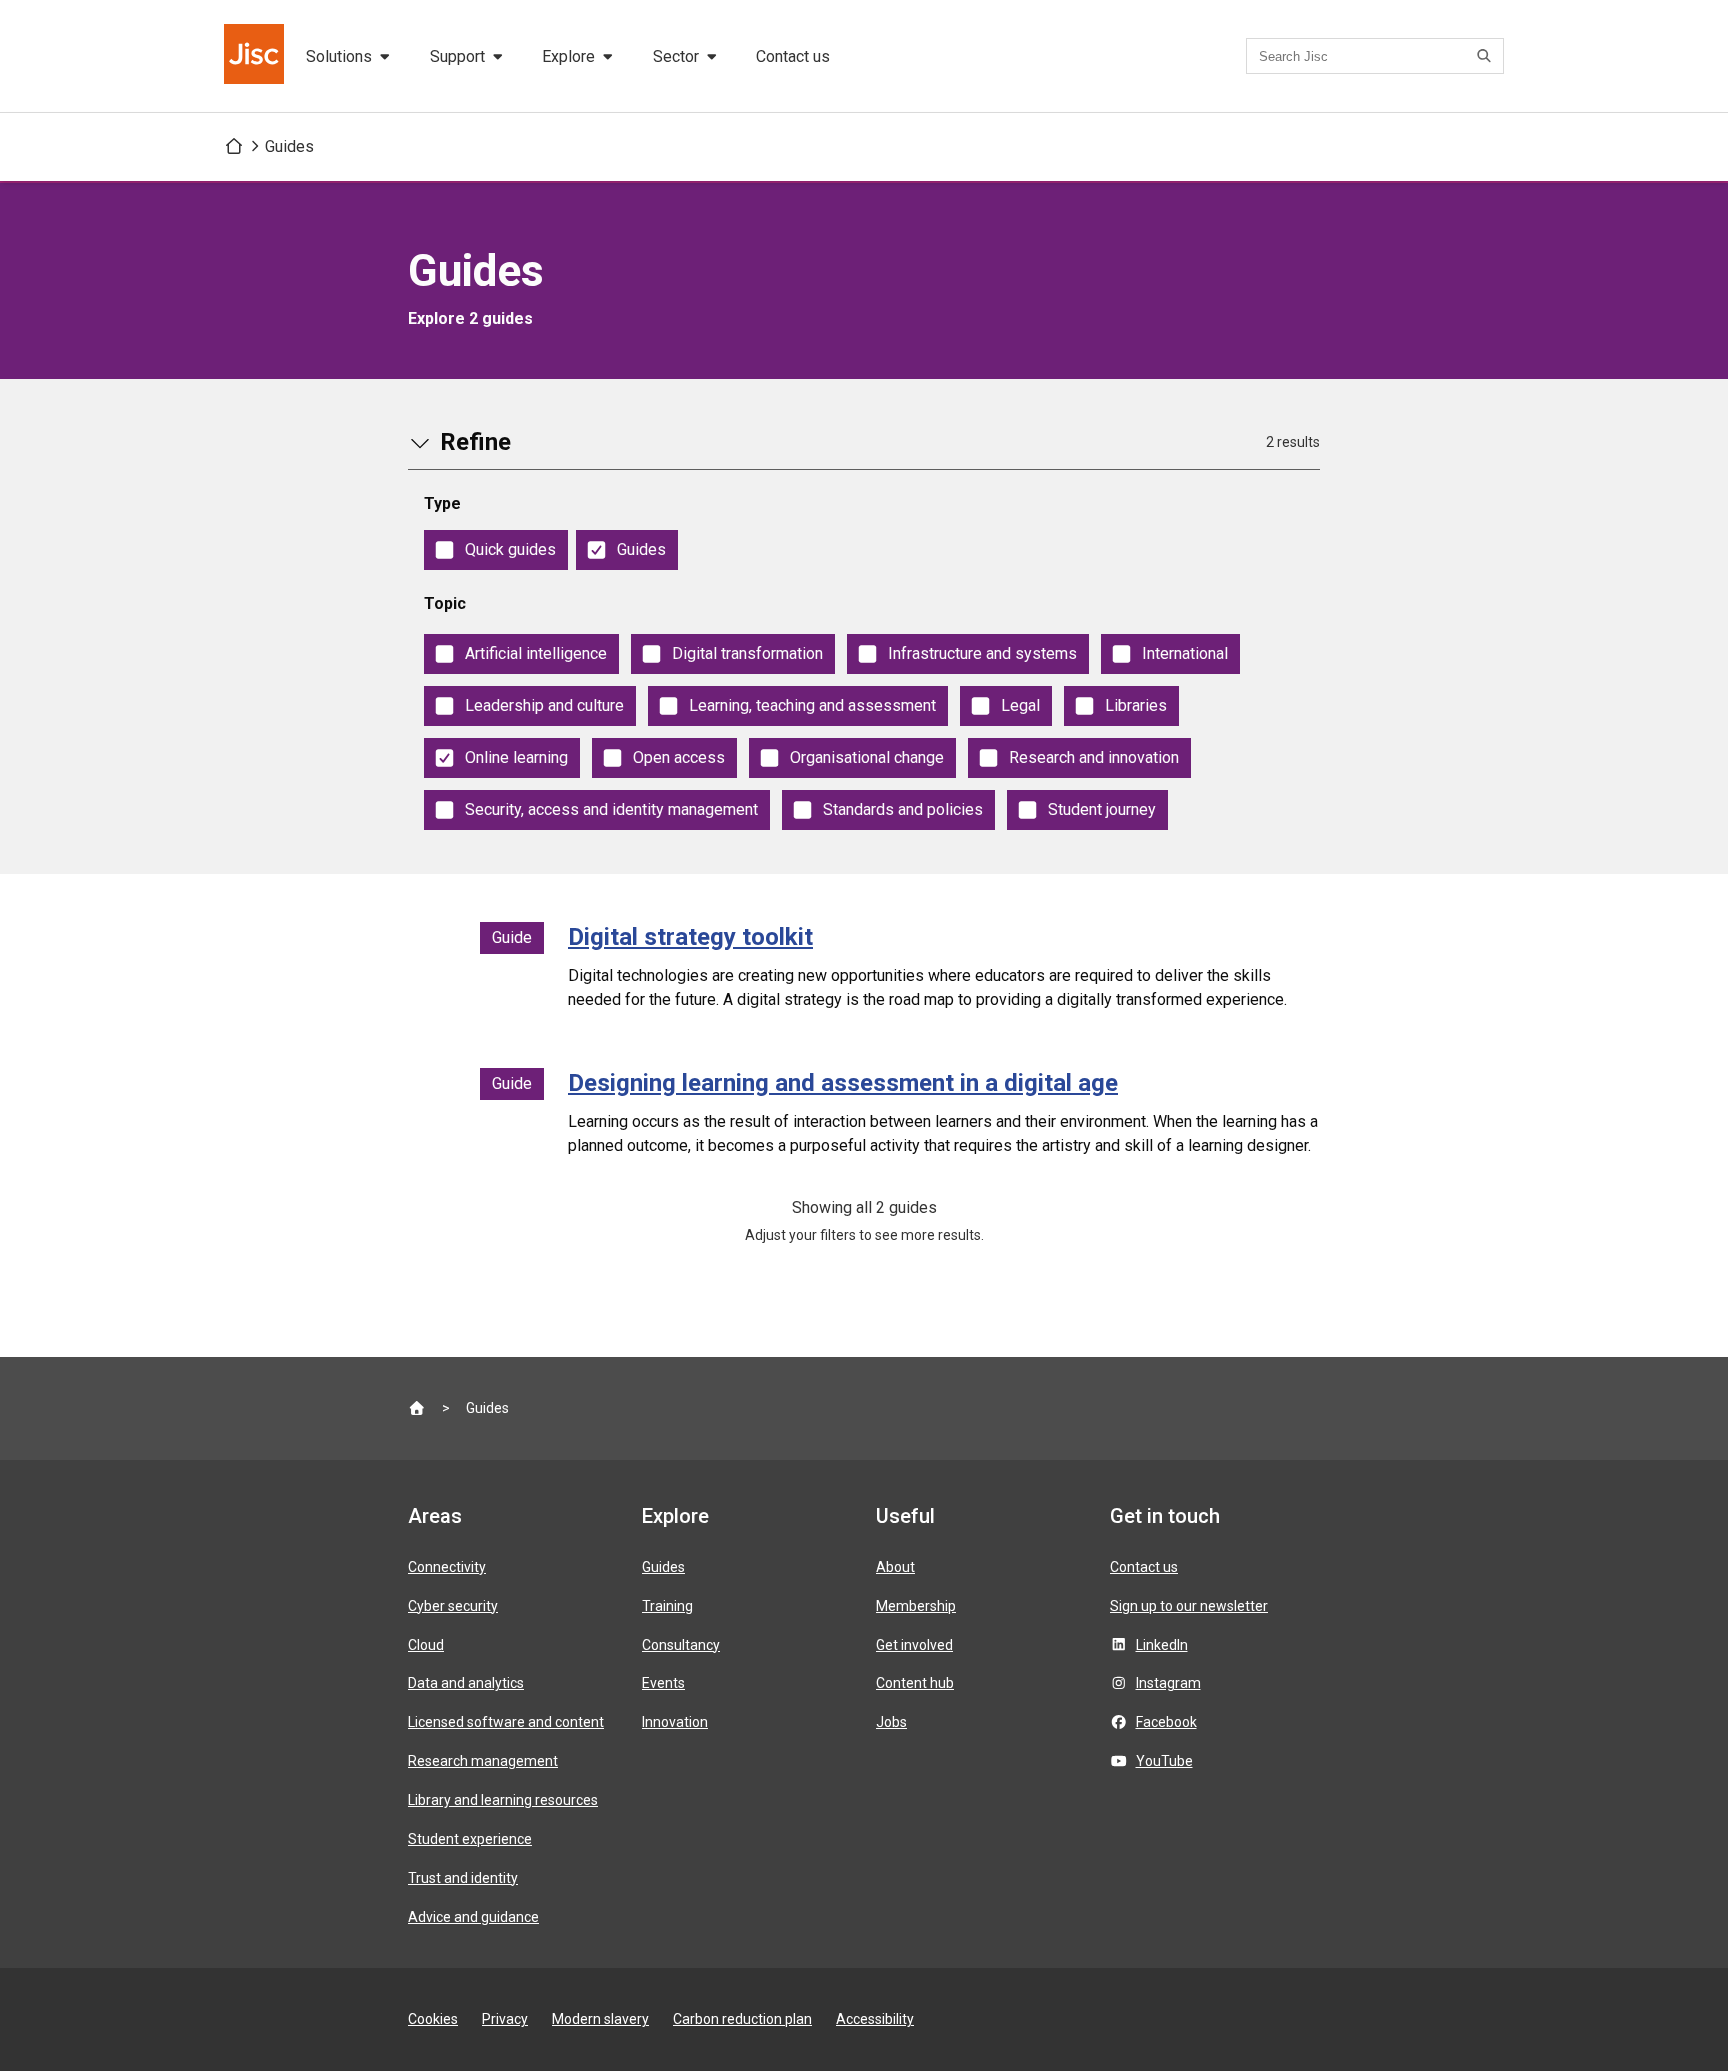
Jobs (891, 1722)
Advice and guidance (473, 1917)
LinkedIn (1162, 1645)
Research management (483, 1761)
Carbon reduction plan (742, 2019)
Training (667, 1606)
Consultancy (681, 1645)
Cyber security (453, 1606)
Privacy (505, 2019)
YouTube (1164, 1761)
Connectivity (447, 1567)
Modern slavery (600, 2019)
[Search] (1487, 56)
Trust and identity (463, 1878)
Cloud (426, 1645)
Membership (916, 1606)
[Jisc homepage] (256, 56)
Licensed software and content (506, 1722)
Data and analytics (466, 1683)
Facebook (1166, 1722)
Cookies (433, 2019)
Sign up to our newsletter (1189, 1606)
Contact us (793, 56)
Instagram (1168, 1683)
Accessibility (875, 2019)
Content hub (915, 1683)
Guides (289, 146)
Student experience (470, 1839)
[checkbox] (496, 550)
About (895, 1567)
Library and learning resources (503, 1800)
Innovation (675, 1722)
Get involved (914, 1645)
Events (663, 1683)
